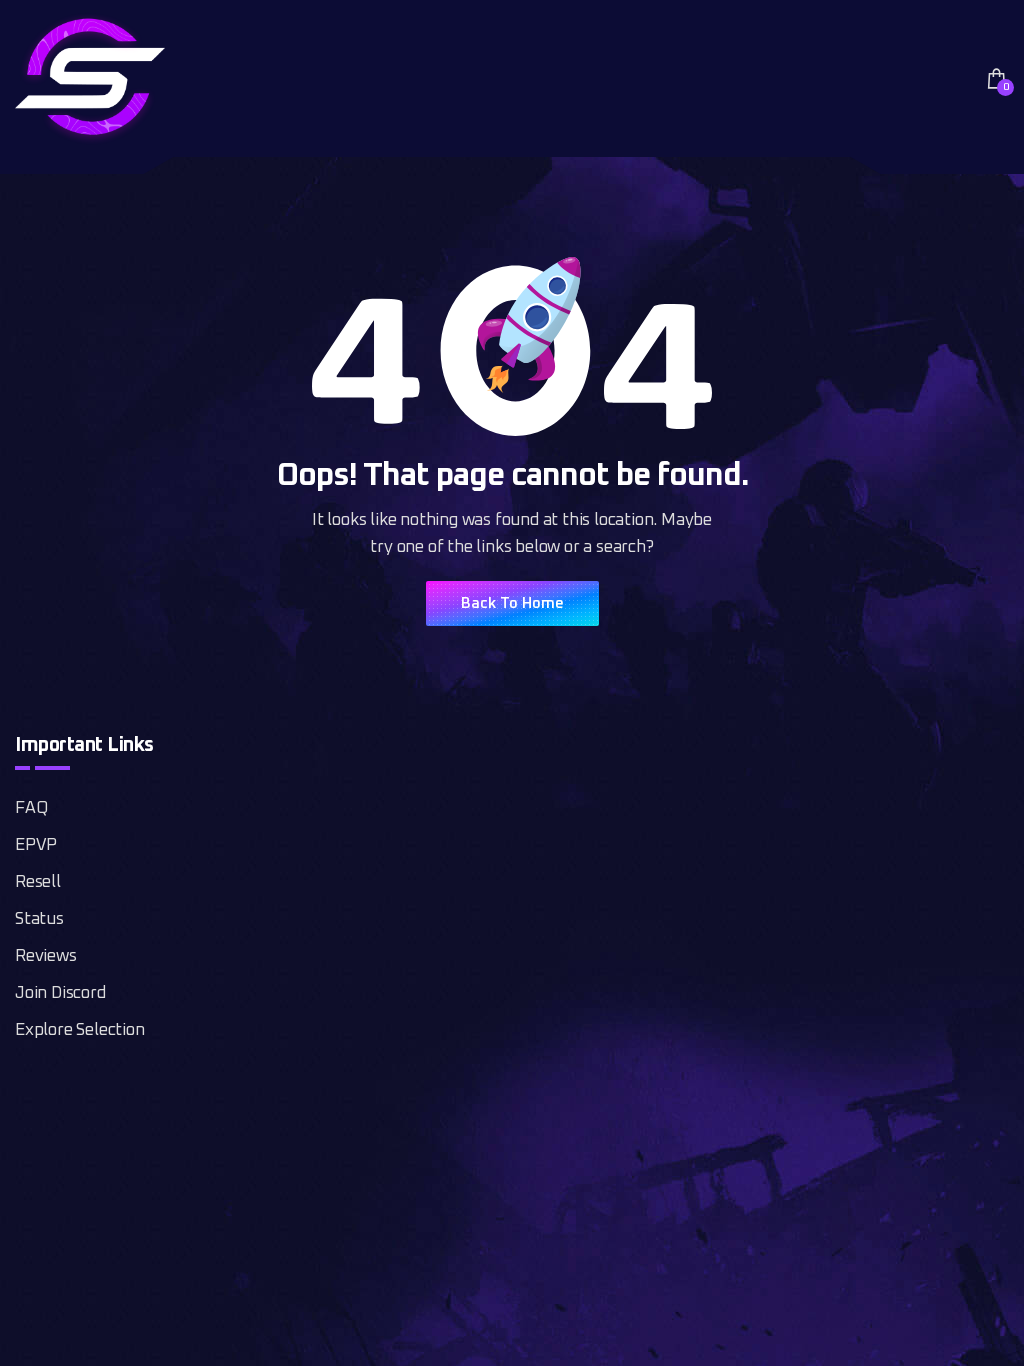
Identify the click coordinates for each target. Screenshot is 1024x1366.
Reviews (46, 956)
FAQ (31, 808)
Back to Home (512, 603)
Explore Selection (80, 1030)
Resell (38, 882)
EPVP (36, 845)
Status (39, 919)
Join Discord (60, 993)
